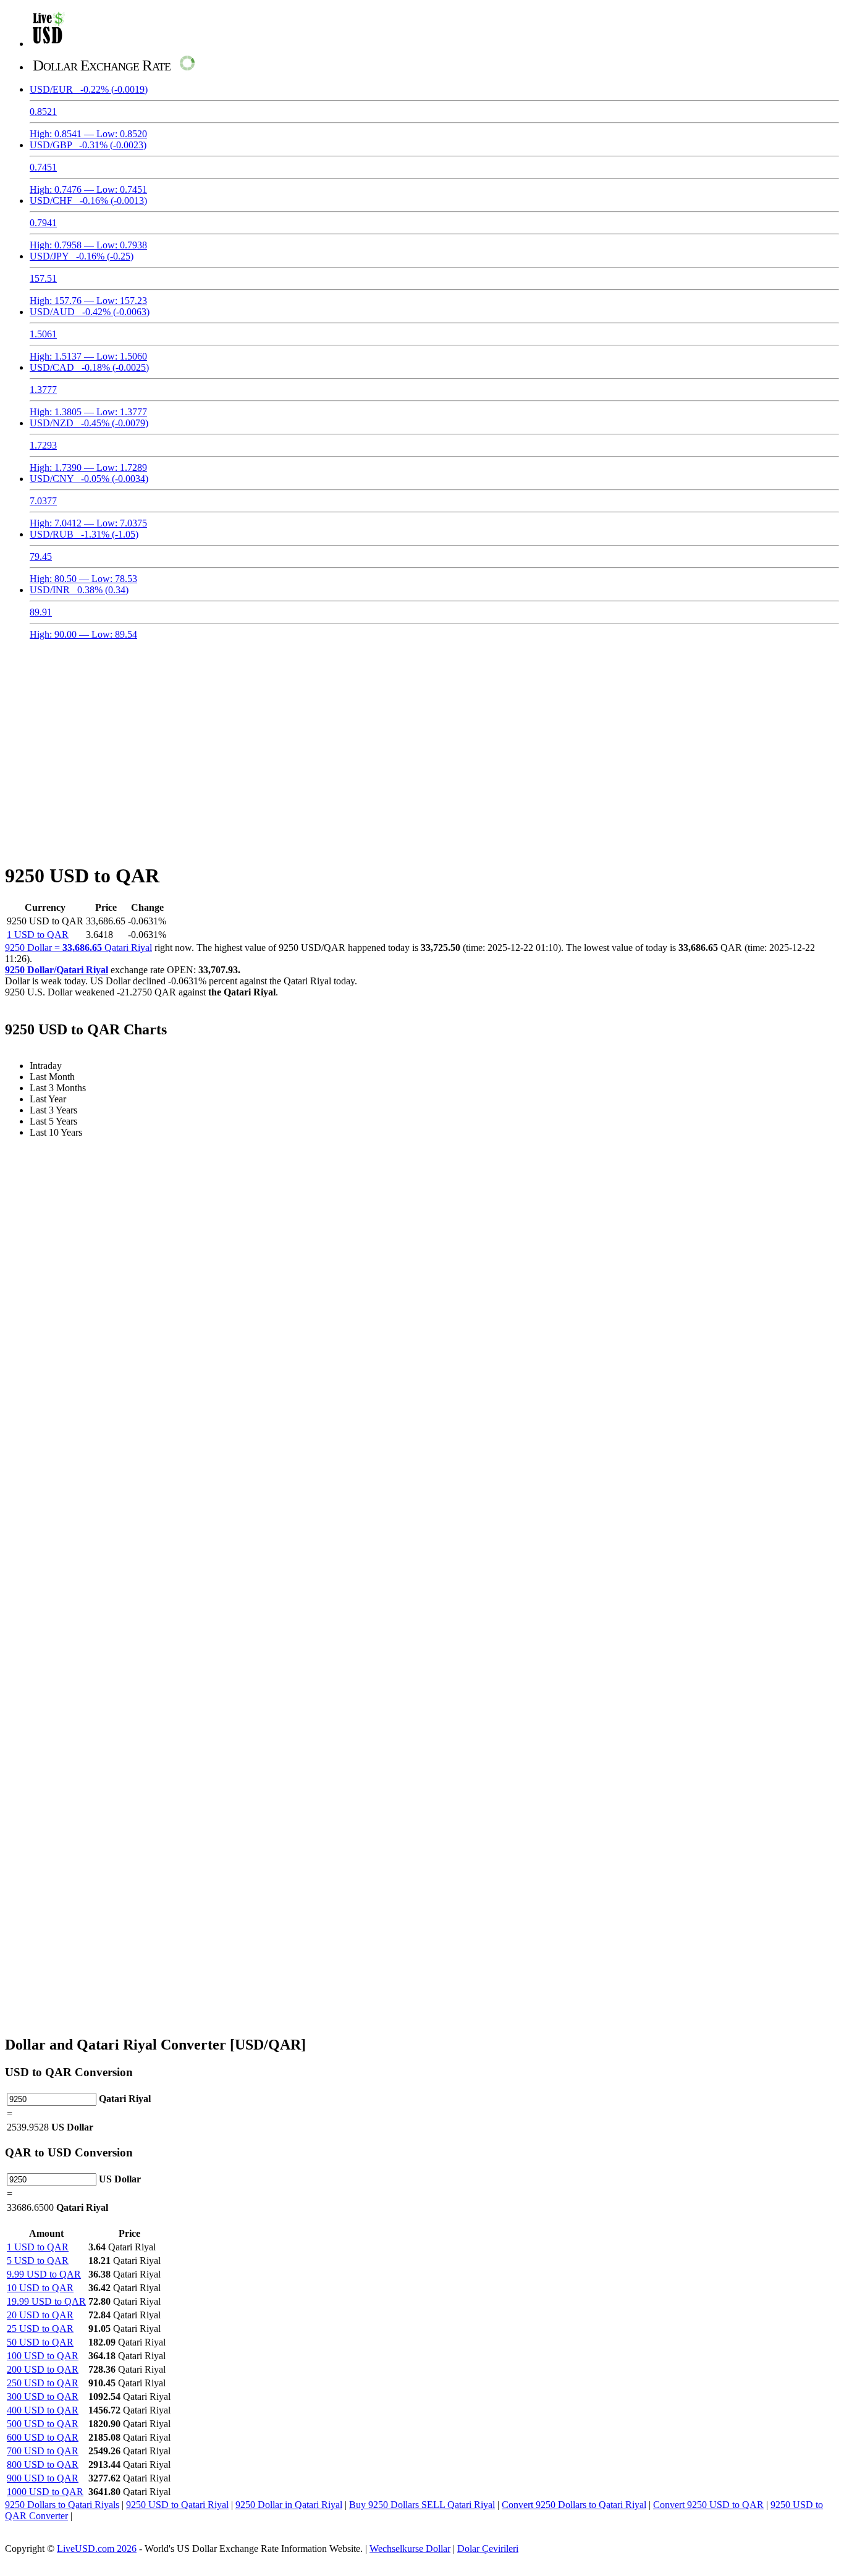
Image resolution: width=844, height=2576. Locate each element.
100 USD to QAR (43, 2356)
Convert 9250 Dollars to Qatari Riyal (574, 2505)
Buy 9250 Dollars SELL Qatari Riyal (422, 2505)
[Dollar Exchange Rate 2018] (49, 44)
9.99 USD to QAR (44, 2274)
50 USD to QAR (40, 2342)
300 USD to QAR (43, 2397)
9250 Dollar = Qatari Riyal (78, 948)
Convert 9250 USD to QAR (708, 2505)
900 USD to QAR (43, 2478)
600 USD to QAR (43, 2437)
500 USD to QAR (43, 2424)
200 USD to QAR (43, 2369)
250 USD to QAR (43, 2383)
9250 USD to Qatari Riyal (177, 2505)
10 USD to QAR (40, 2288)
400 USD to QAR (43, 2410)
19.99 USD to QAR (46, 2301)
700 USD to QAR (43, 2451)
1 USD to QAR (38, 935)
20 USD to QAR (40, 2315)
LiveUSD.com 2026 (97, 2549)
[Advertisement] (422, 744)
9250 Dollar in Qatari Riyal (289, 2505)
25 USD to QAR (40, 2329)
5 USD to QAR (38, 2261)
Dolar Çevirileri (488, 2549)
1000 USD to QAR (45, 2492)
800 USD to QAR (43, 2464)
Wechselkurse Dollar (410, 2549)
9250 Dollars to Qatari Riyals (62, 2505)
